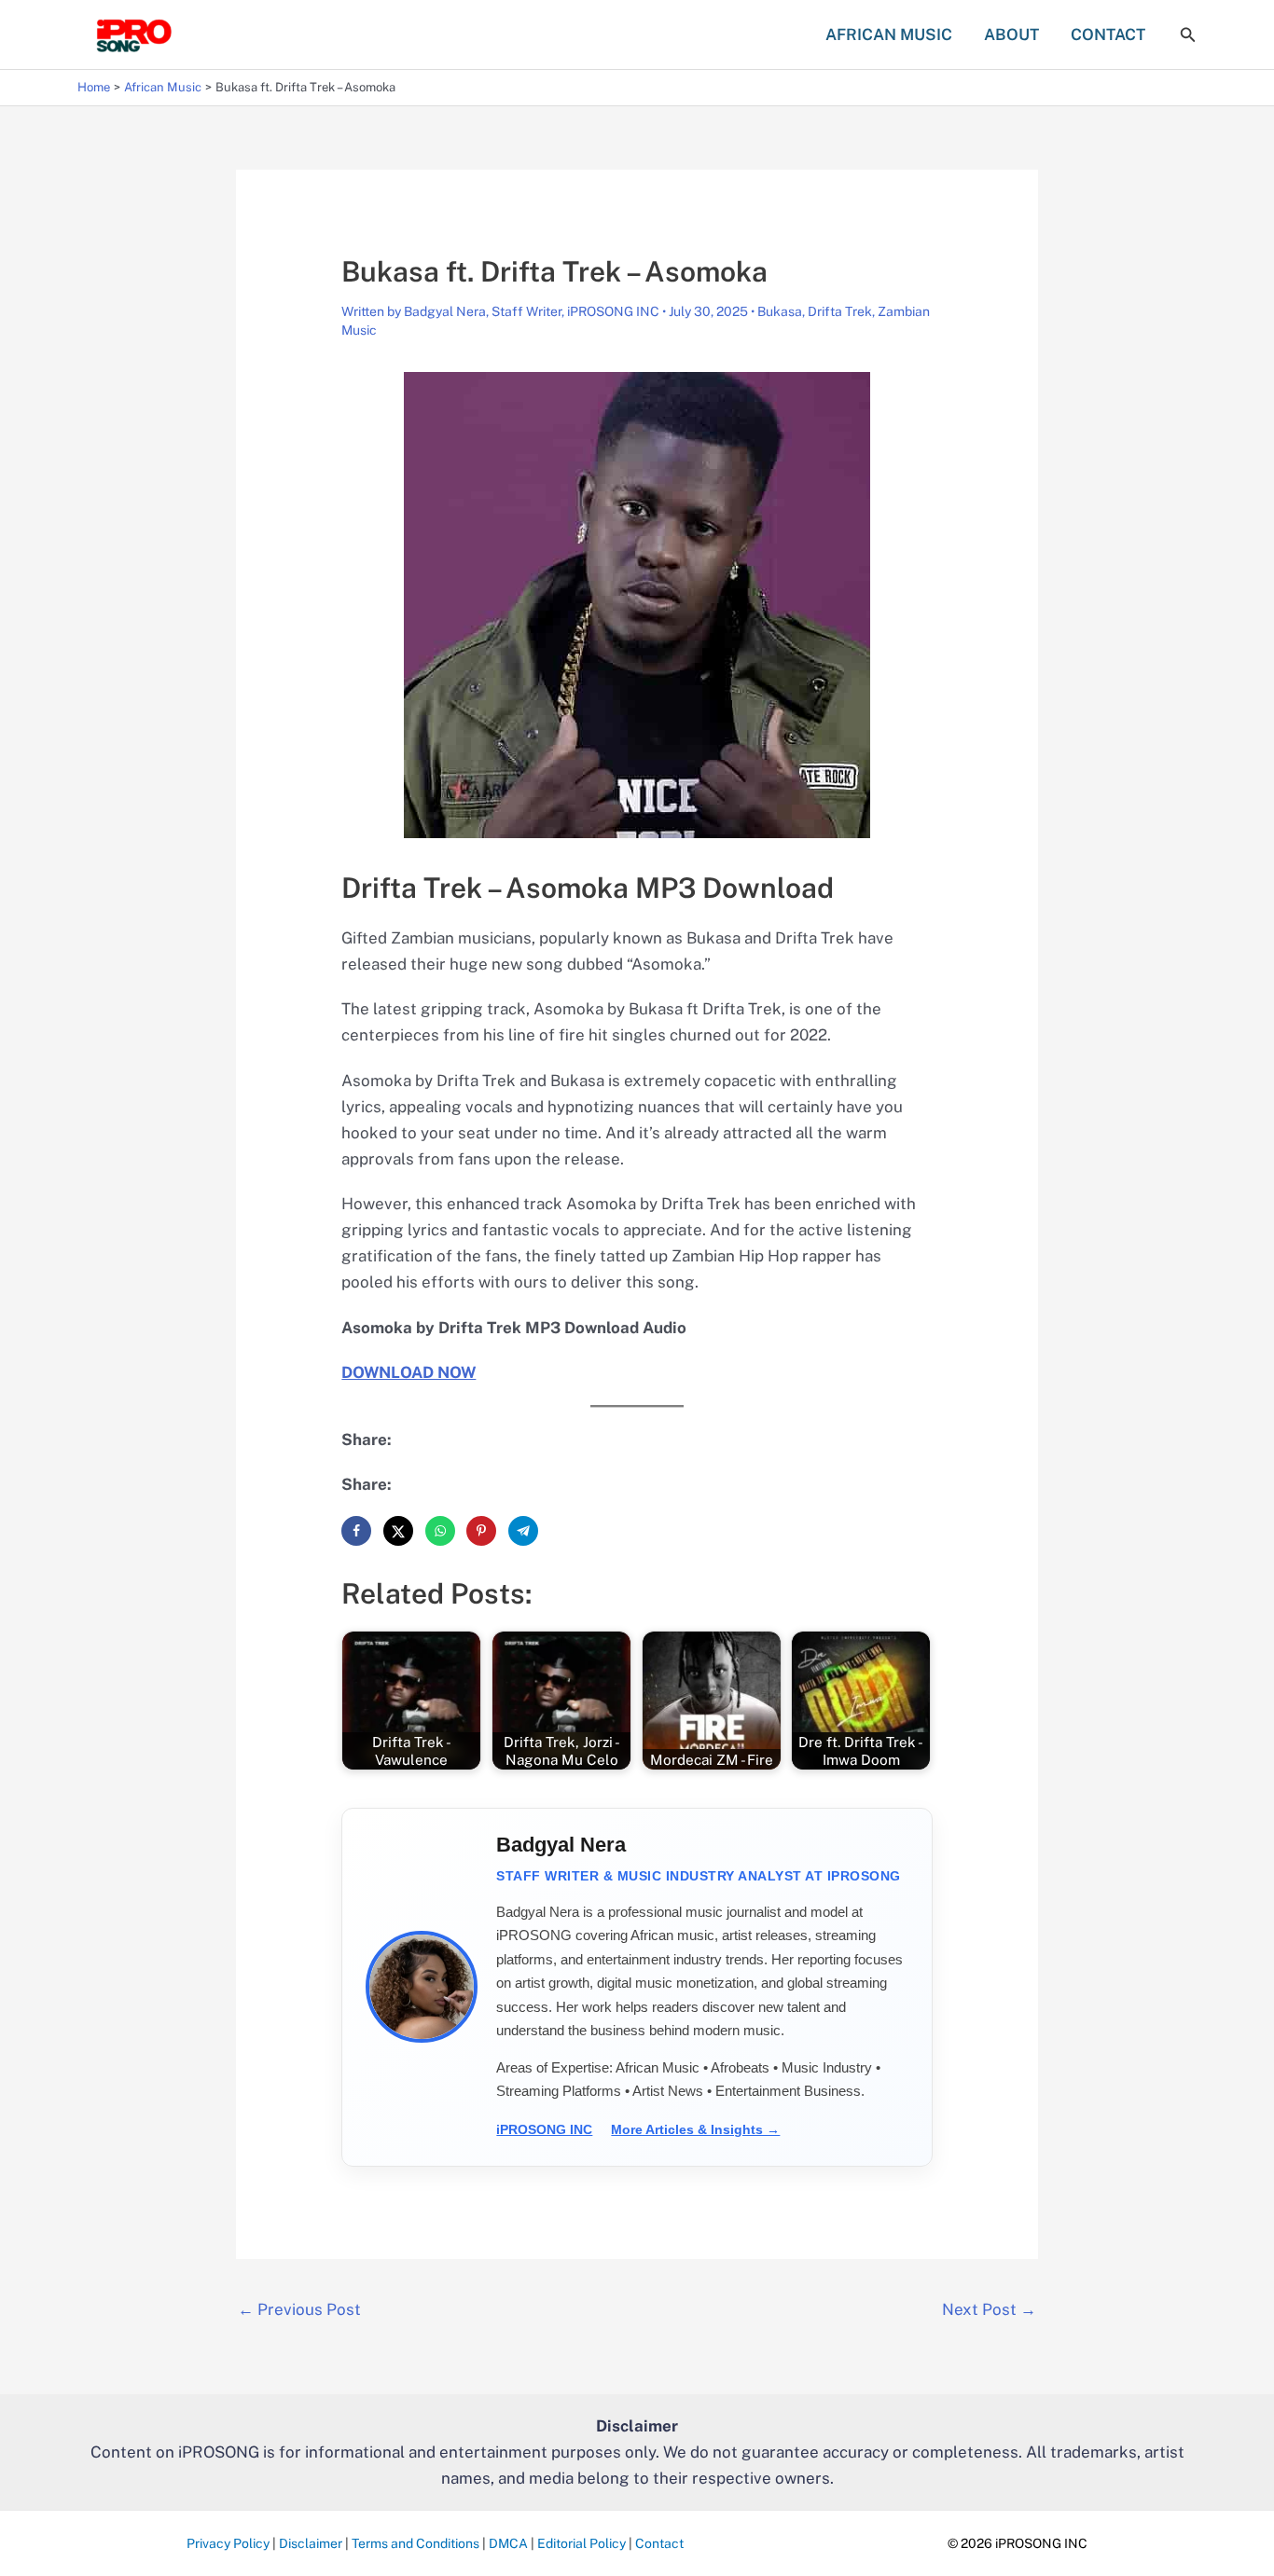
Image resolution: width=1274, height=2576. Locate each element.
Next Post (989, 2309)
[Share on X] (398, 1531)
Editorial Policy (582, 2543)
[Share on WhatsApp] (440, 1531)
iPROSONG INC (544, 2129)
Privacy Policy (228, 2543)
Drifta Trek (840, 311)
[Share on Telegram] (523, 1531)
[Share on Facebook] (356, 1531)
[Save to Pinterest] (481, 1531)
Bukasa (780, 311)
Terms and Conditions (415, 2543)
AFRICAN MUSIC (889, 34)
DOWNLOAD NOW (409, 1372)
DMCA (508, 2543)
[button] (1188, 35)
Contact (659, 2543)
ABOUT (1011, 34)
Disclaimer (311, 2543)
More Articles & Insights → (695, 2129)
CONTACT (1108, 34)
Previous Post (299, 2309)
